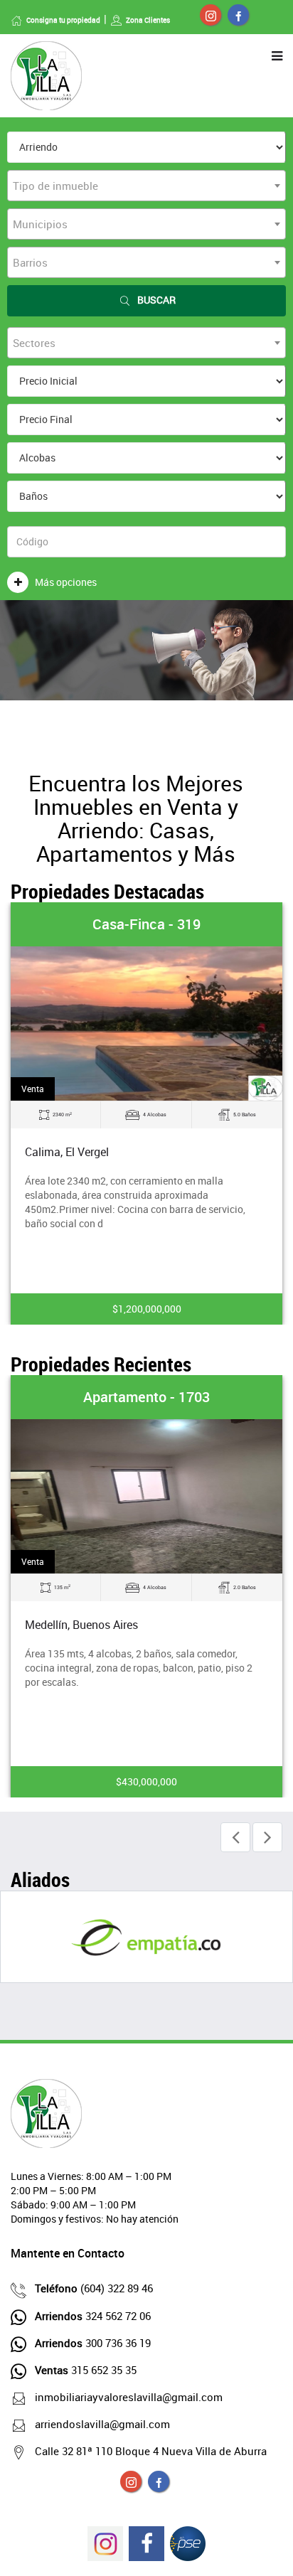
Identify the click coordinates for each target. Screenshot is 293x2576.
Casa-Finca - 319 (146, 924)
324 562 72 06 (93, 2316)
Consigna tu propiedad (63, 20)
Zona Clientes (148, 20)
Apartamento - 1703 (146, 1397)
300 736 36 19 (93, 2343)
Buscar (156, 300)
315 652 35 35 (86, 2370)
